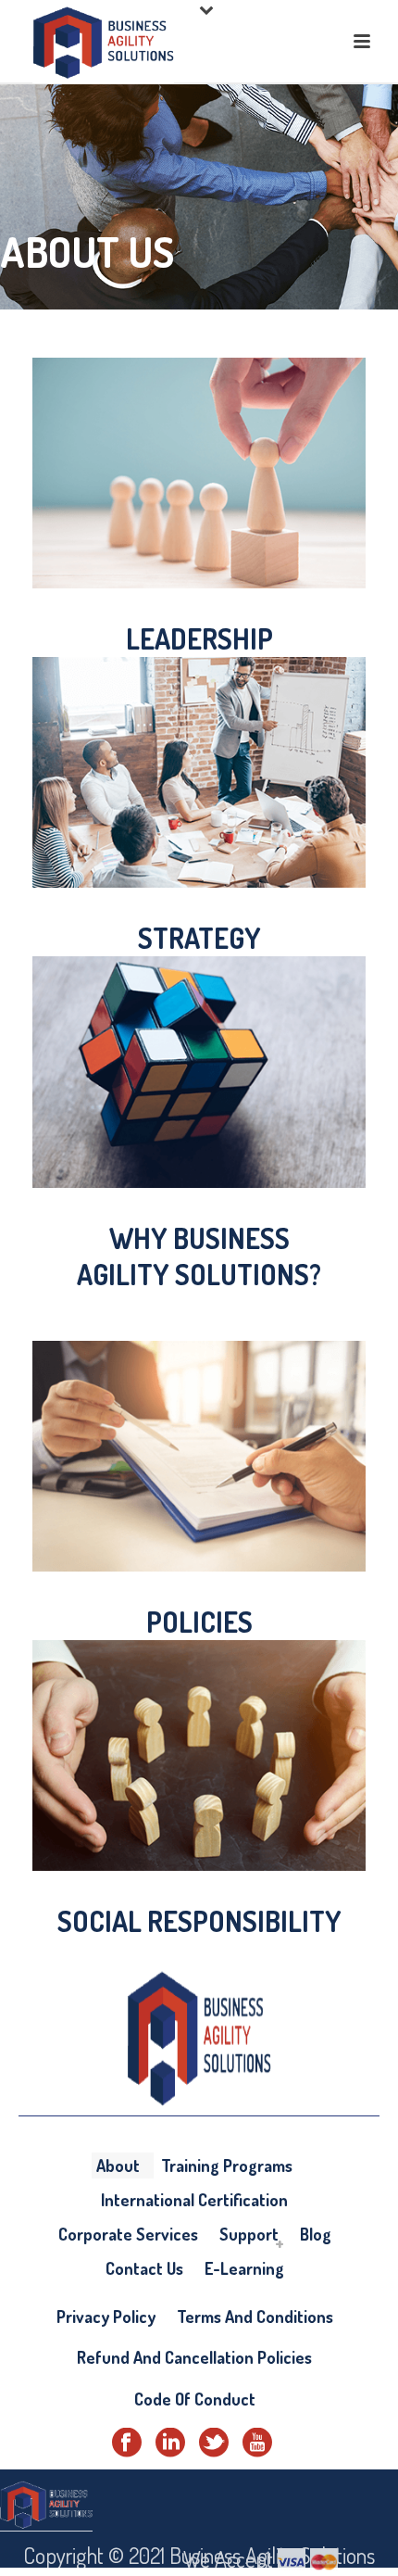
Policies (199, 1622)
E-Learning (244, 2268)
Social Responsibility (199, 1921)
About (118, 2166)
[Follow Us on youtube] (257, 2443)
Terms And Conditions (255, 2317)
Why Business (199, 1238)
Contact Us (144, 2268)
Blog (316, 2234)
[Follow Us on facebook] (127, 2443)
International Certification (194, 2200)
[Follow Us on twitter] (214, 2443)
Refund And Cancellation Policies (194, 2357)
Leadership (199, 638)
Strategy (199, 938)
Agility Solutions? (199, 1274)
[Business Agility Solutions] (46, 2502)
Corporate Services (128, 2234)
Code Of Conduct (195, 2399)
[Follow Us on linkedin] (170, 2443)
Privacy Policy (106, 2317)
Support (249, 2234)
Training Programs (227, 2166)
